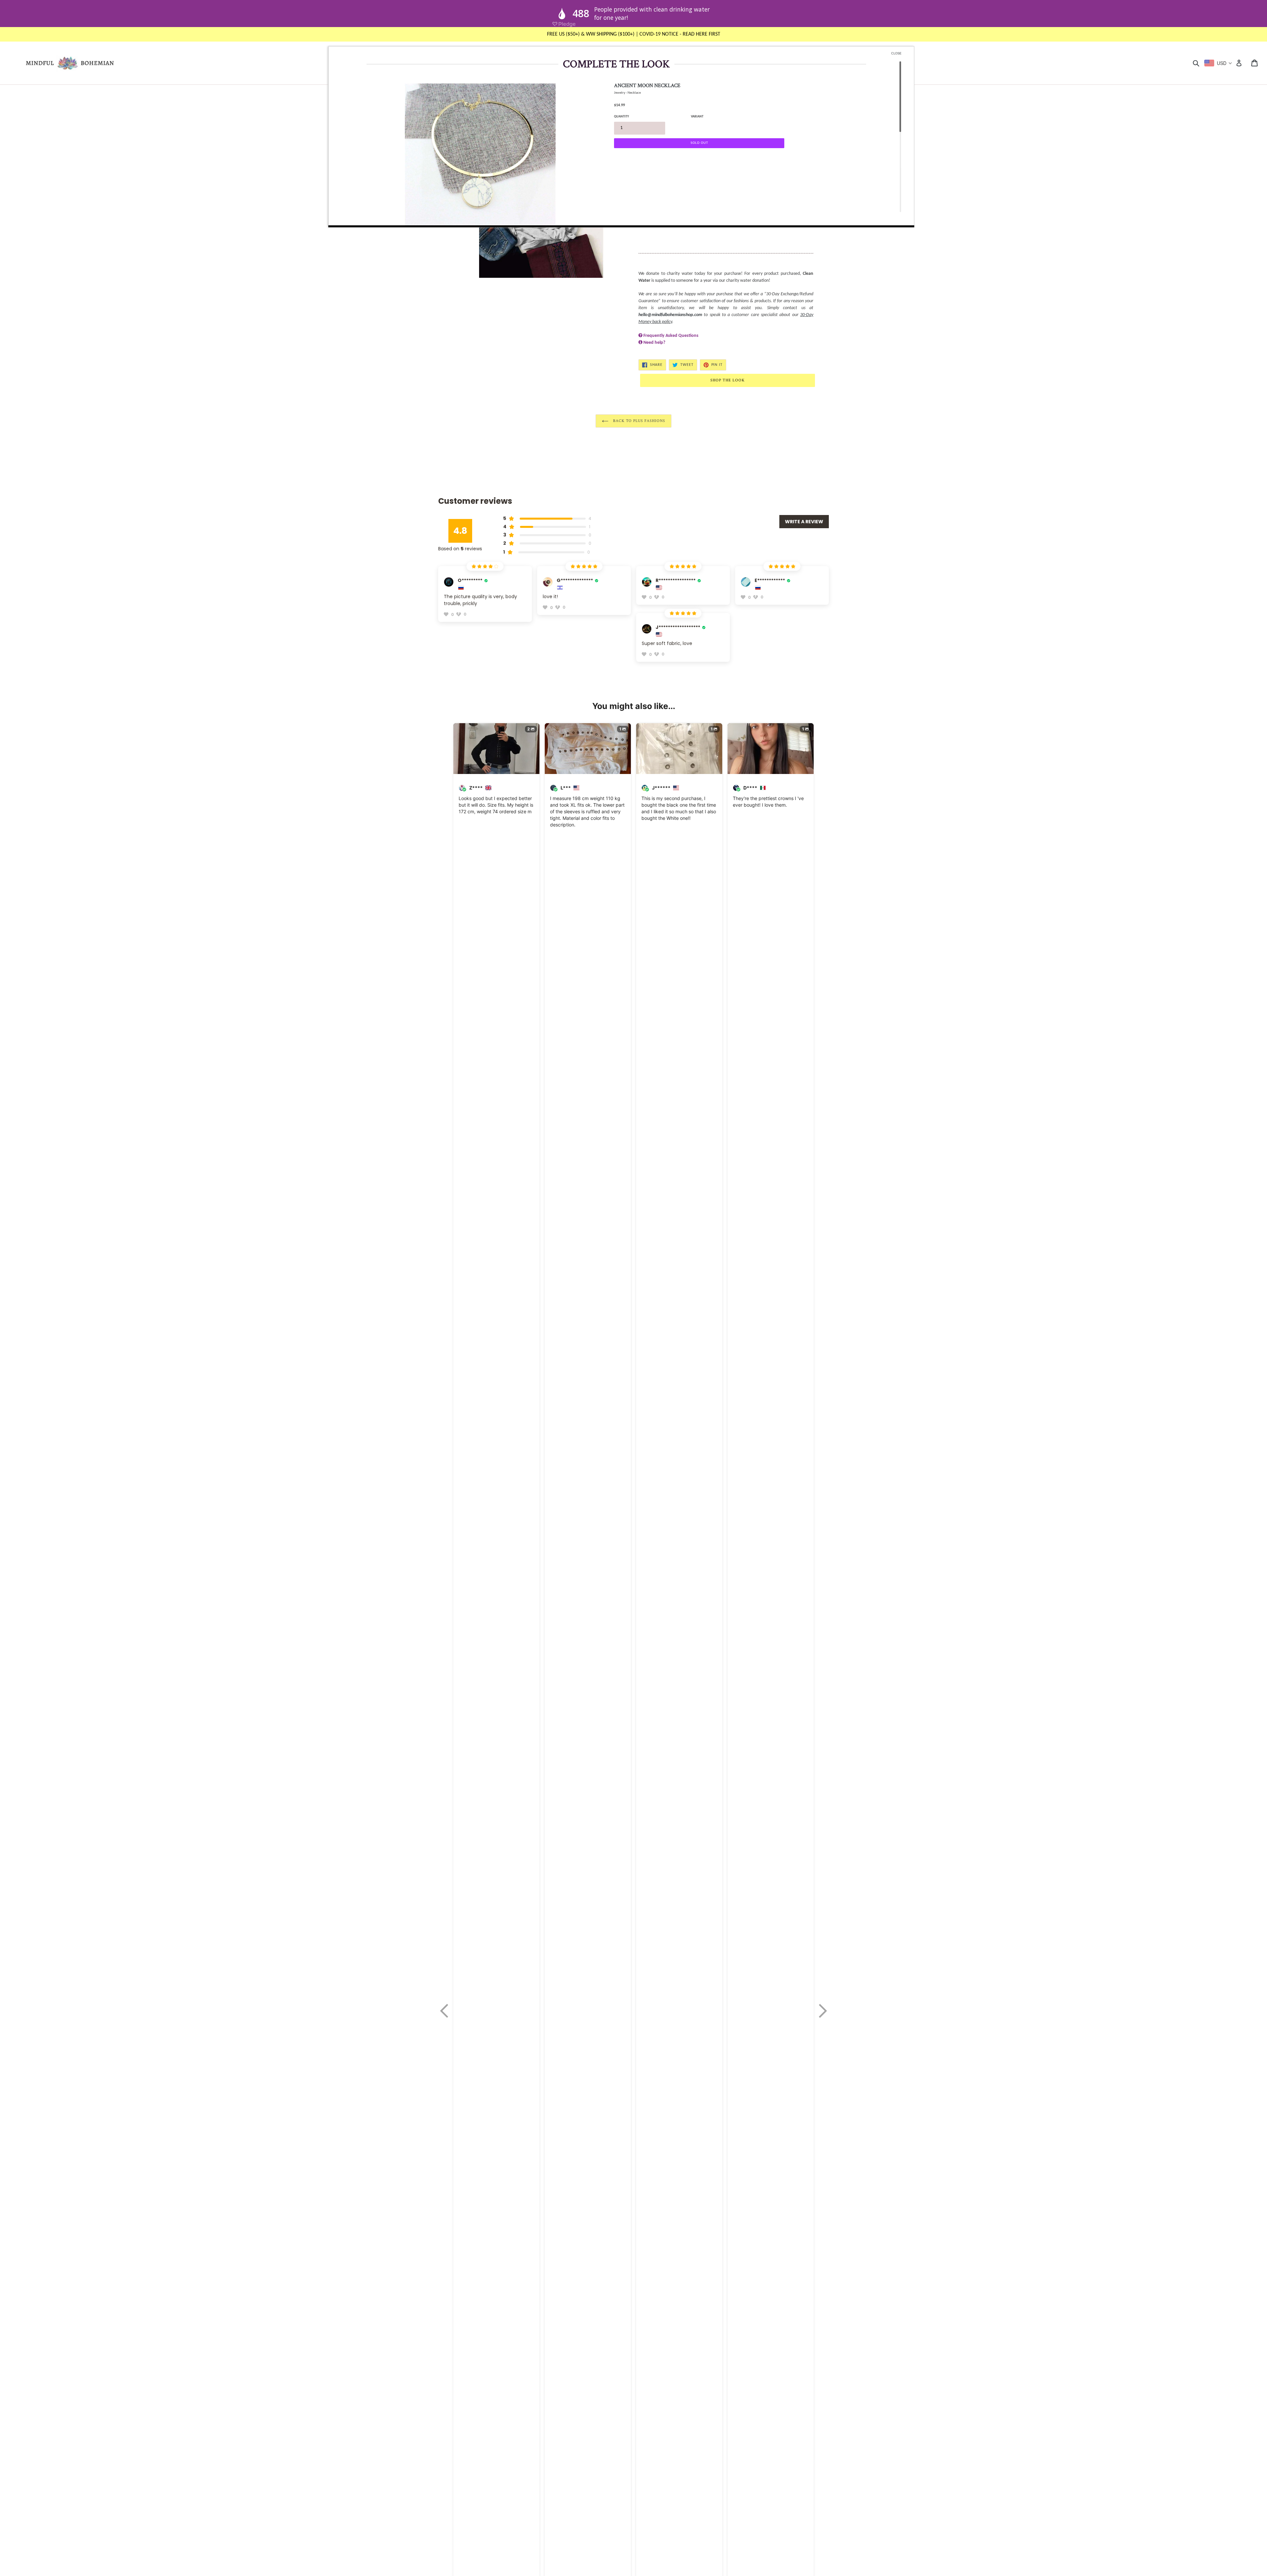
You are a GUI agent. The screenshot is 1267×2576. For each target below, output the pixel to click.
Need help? (654, 343)
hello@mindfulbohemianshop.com (670, 315)
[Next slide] (823, 2011)
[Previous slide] (444, 2011)
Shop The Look (727, 380)
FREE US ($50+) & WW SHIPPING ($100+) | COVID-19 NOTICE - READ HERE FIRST (634, 34)
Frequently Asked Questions (671, 336)
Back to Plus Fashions (638, 421)
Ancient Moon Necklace (647, 86)
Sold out (699, 143)
